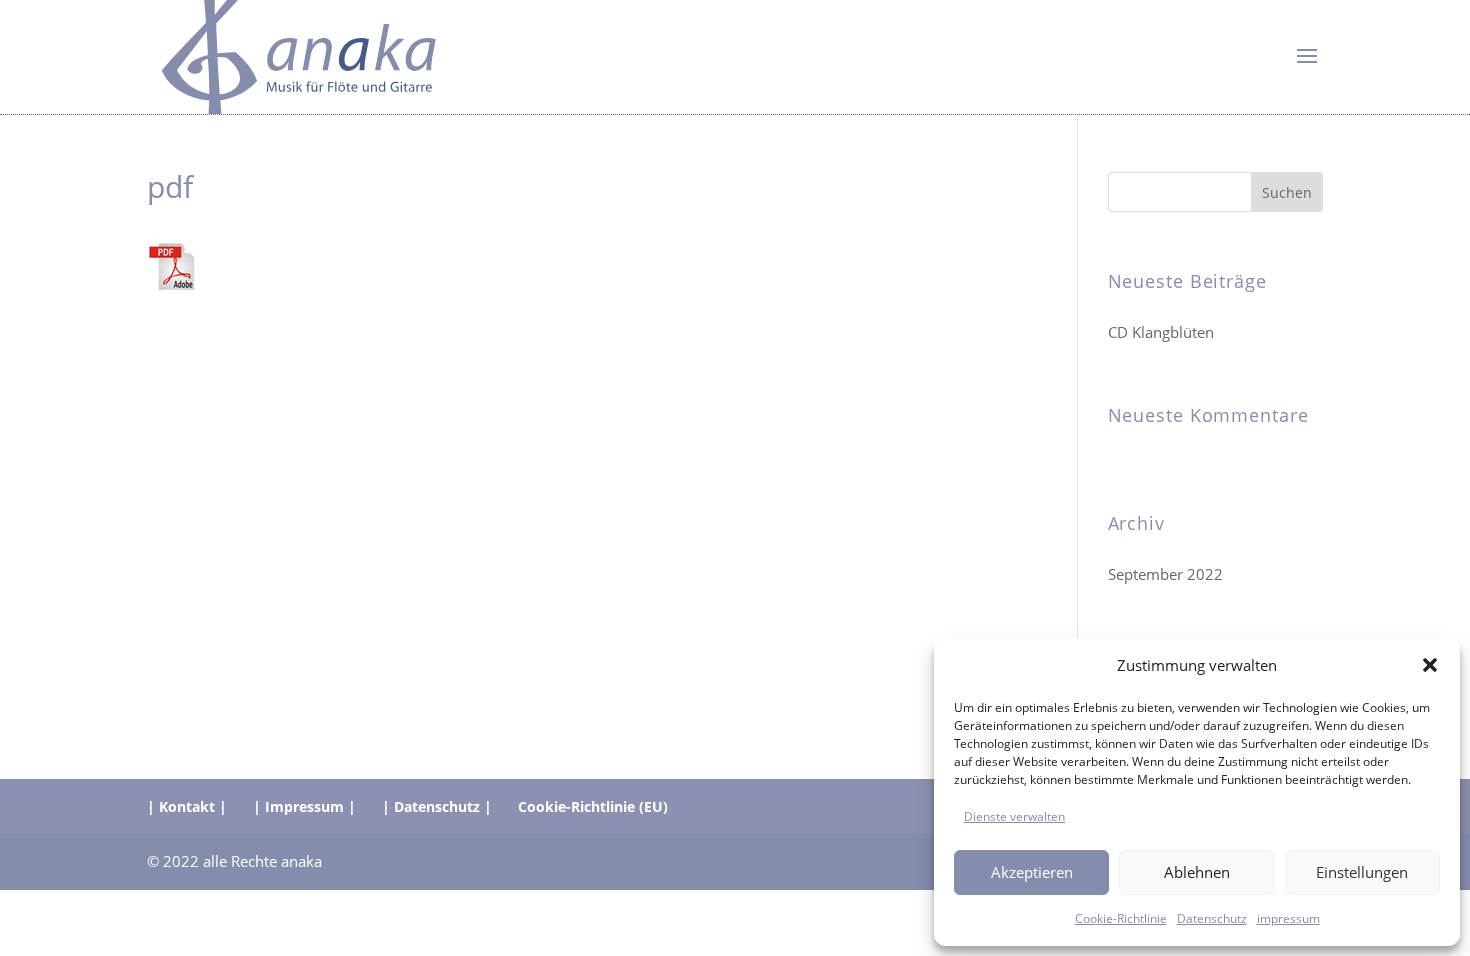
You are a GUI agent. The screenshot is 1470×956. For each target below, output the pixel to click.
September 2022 (1165, 574)
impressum (1288, 918)
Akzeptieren (1032, 872)
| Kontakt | (187, 806)
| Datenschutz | (437, 806)
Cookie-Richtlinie (1121, 918)
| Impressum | (304, 806)
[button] (1430, 665)
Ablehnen (1197, 872)
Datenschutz (1212, 918)
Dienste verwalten (1014, 816)
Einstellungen (1362, 872)
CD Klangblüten (1161, 332)
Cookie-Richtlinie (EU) (593, 806)
